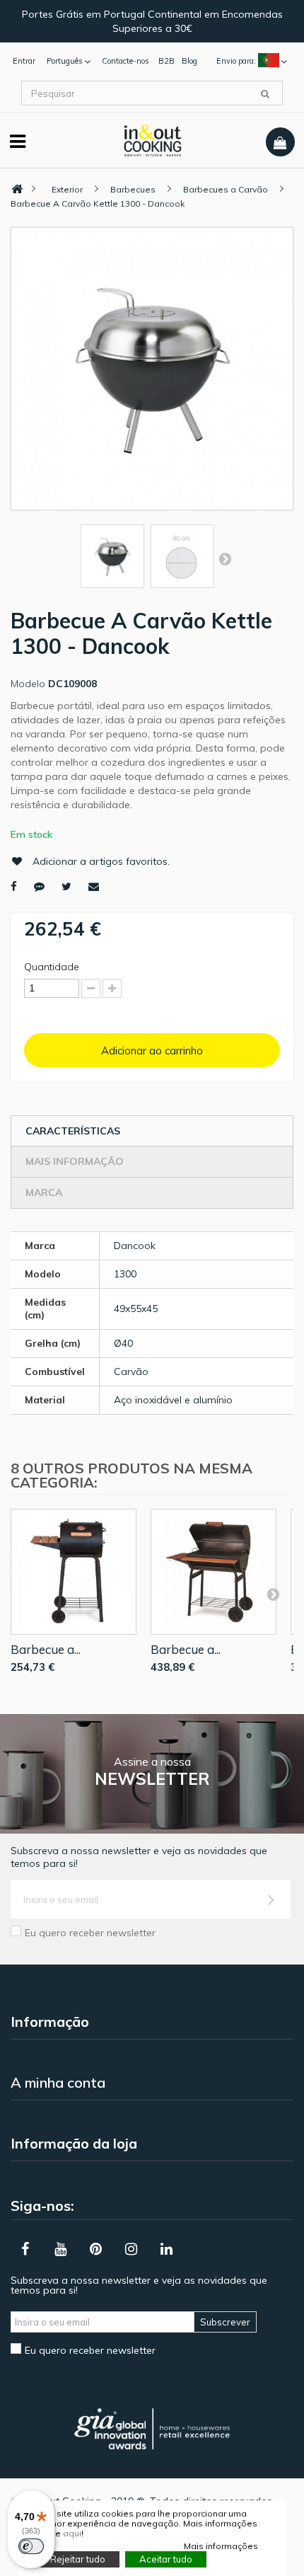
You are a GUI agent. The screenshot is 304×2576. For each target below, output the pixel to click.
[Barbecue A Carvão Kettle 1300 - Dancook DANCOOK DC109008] (112, 556)
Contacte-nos (125, 61)
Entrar (24, 61)
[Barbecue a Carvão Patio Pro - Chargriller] (74, 1572)
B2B (166, 61)
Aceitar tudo (166, 2559)
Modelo (28, 684)
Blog (189, 61)
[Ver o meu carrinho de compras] (280, 142)
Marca (44, 1192)
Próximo (225, 558)
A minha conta (58, 2082)
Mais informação (75, 1161)
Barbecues (133, 189)
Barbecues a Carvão (226, 189)
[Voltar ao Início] (17, 189)
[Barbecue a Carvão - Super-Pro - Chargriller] (214, 1572)
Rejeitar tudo (78, 2559)
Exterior (67, 189)
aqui (72, 2533)
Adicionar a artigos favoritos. (101, 861)
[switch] (31, 2546)
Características (73, 1131)
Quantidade (52, 967)
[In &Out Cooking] (152, 139)
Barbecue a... (46, 1649)
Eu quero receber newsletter (90, 1933)
